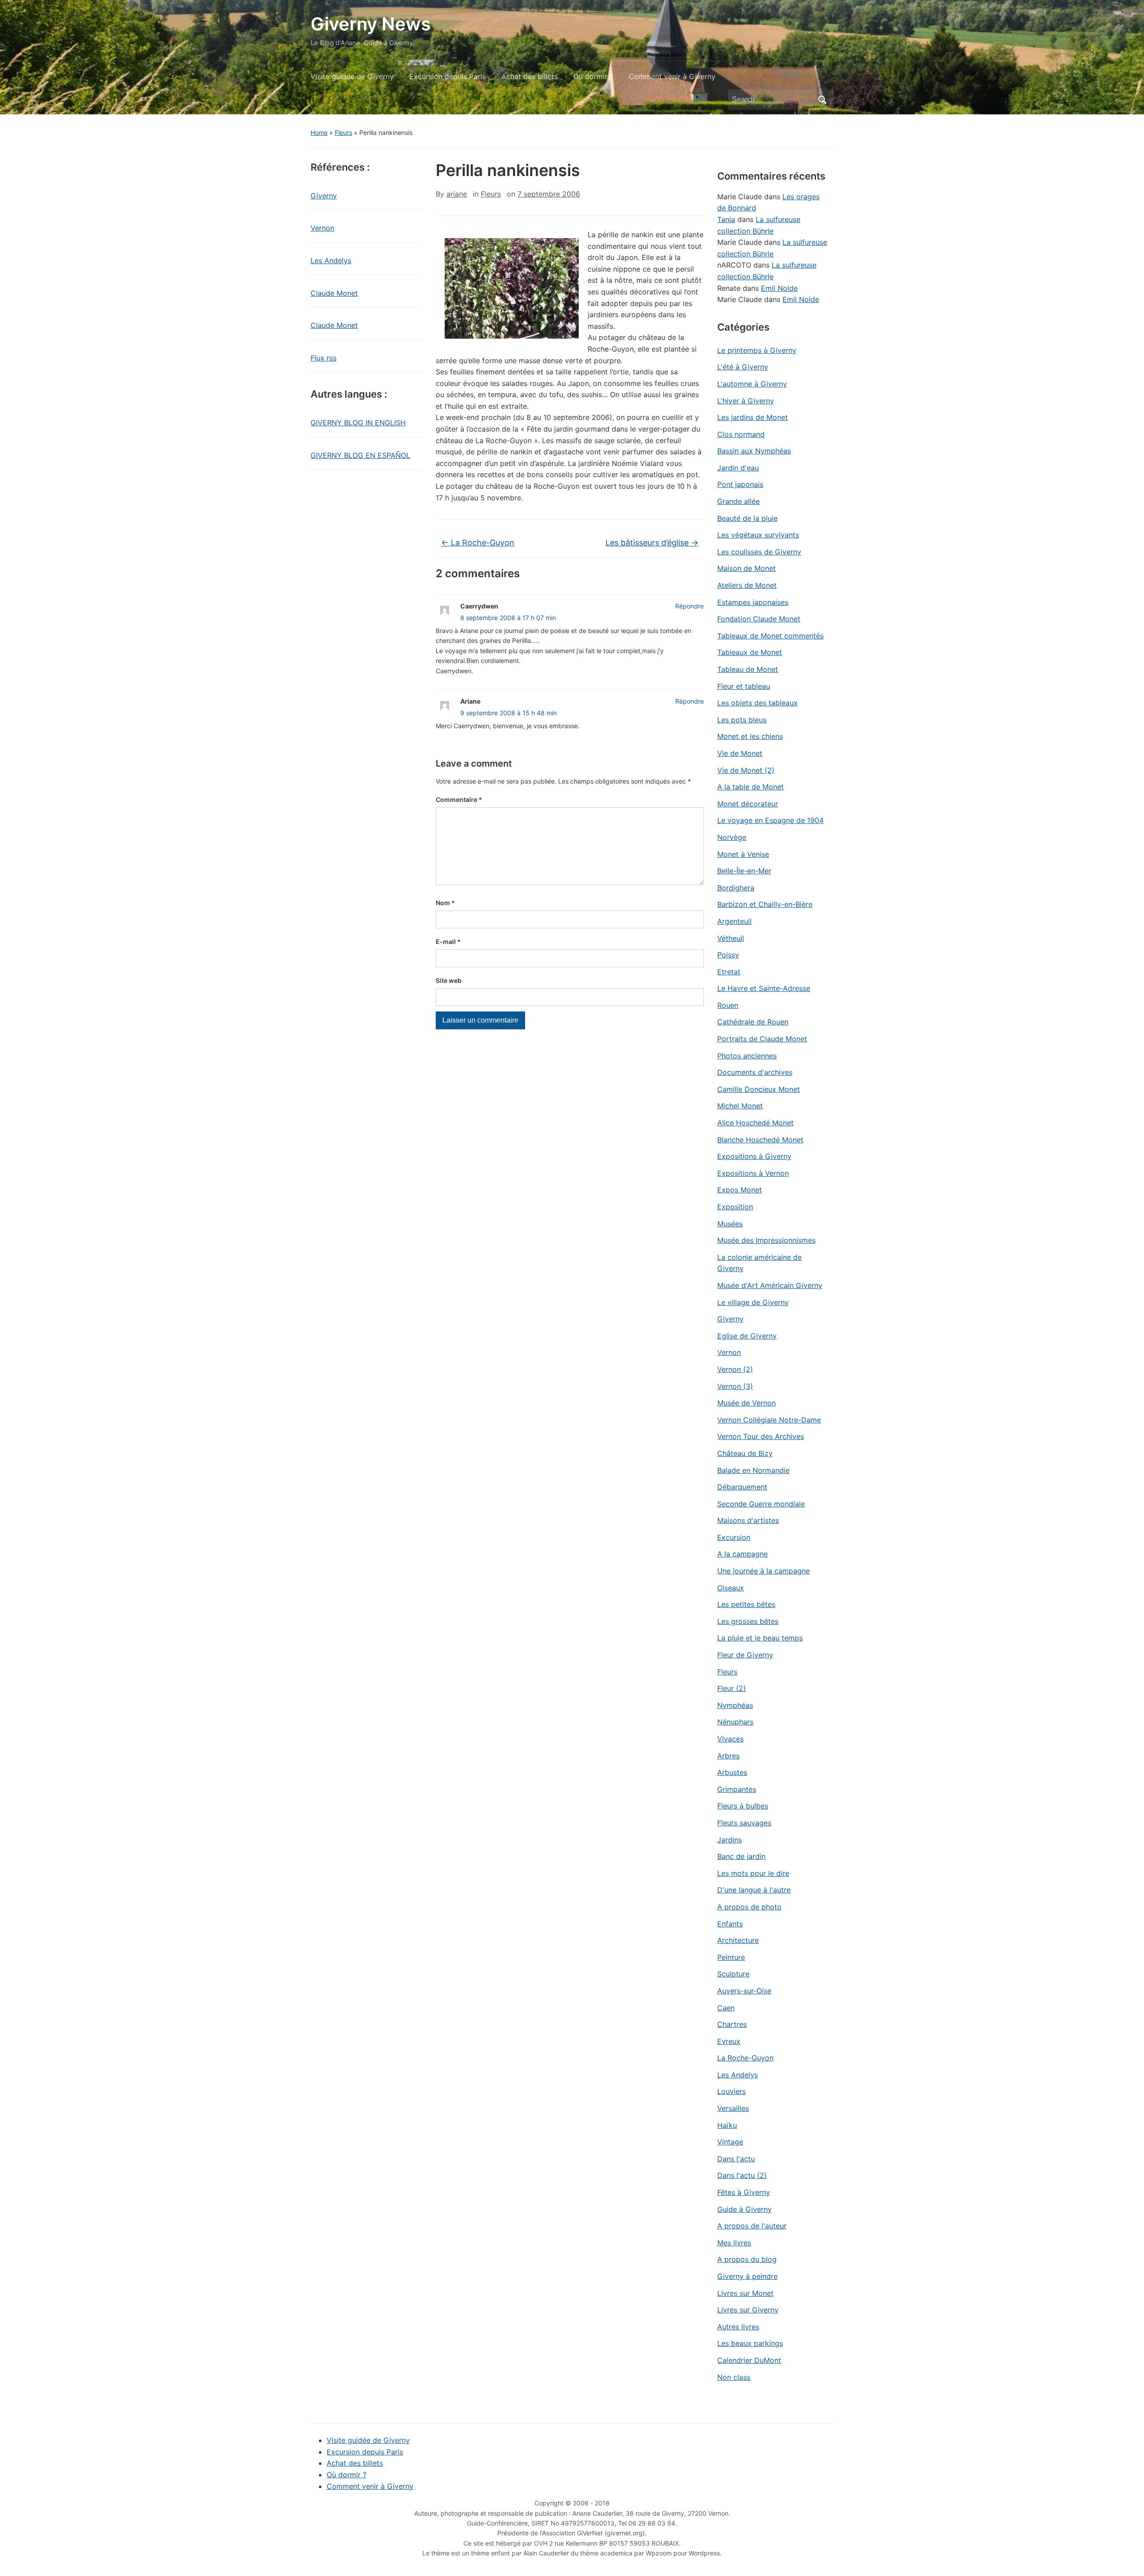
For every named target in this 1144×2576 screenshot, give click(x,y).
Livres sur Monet (745, 2293)
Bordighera (736, 888)
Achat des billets (530, 76)
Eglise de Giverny (747, 1336)
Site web (449, 980)
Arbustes (732, 1772)
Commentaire (459, 799)
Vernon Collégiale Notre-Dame (769, 1420)
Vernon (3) (735, 1386)
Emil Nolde (779, 288)
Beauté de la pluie (747, 518)
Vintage (730, 2142)
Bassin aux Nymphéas (754, 451)
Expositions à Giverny (754, 1156)
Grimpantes (737, 1789)
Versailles (733, 2108)
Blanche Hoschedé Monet (760, 1140)
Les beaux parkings (750, 2343)
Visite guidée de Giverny (352, 76)
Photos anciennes (747, 1056)
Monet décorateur (748, 804)
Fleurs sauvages (744, 1823)
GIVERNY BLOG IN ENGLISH (358, 423)
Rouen (728, 1005)
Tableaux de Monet (750, 652)
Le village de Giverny (753, 1302)
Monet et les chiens (750, 736)
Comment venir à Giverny (672, 76)
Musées (730, 1224)
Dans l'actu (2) (742, 2175)
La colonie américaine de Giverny (759, 1263)
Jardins (730, 1840)
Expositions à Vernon (753, 1173)
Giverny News (371, 24)
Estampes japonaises (753, 602)
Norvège (732, 837)
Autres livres (738, 2327)
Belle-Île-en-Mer (744, 871)
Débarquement (742, 1487)
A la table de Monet (751, 787)
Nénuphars (735, 1722)
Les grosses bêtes (748, 1621)
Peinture (731, 1957)
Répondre (690, 606)
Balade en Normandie (753, 1470)
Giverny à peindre (747, 2276)
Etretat (729, 972)
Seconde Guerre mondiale (761, 1504)
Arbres (728, 1756)
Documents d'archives (755, 1072)
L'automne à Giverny (752, 384)
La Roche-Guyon (478, 543)
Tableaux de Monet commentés (770, 636)
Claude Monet (334, 293)
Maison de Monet (747, 568)
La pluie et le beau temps (760, 1638)
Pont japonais (740, 484)
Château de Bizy (745, 1453)
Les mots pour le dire (753, 1873)
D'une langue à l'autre (754, 1890)
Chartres (732, 2024)
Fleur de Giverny (745, 1655)
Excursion (734, 1537)
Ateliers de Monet (747, 585)
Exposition (735, 1207)
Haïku (727, 2125)
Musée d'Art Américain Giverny (770, 1285)
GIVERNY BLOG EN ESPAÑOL (360, 455)
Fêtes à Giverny (744, 2192)
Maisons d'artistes (748, 1520)
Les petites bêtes (746, 1604)
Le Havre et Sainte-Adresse (764, 988)
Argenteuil (734, 921)
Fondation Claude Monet (759, 619)
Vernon (322, 228)
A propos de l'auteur (752, 2226)
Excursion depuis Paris (448, 76)
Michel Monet (740, 1106)
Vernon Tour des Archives (761, 1436)
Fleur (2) (732, 1688)
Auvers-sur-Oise (744, 1991)
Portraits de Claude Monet (762, 1039)
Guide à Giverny (744, 2209)
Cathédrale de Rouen (753, 1022)
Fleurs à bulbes (743, 1806)
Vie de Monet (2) (746, 770)
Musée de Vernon (747, 1403)
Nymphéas (735, 1705)
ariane (457, 194)
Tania (726, 219)
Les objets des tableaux (757, 703)
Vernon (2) (735, 1369)
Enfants (730, 1924)
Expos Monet (740, 1190)
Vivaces (730, 1739)
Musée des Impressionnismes (766, 1240)
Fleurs (343, 132)
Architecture (738, 1940)
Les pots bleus (742, 720)
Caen (726, 2008)
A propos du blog (747, 2259)
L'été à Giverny (743, 367)
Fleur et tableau (744, 686)
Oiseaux (731, 1588)
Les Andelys (331, 260)
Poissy (728, 955)
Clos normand (741, 434)
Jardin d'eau (738, 468)
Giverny (324, 196)
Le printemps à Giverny (757, 350)
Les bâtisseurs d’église (652, 543)
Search (822, 100)
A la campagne (742, 1554)
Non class (734, 2377)
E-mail (448, 942)
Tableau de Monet (748, 669)
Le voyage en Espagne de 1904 (770, 820)
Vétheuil (731, 938)
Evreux (729, 2041)
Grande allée (738, 501)
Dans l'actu (736, 2159)
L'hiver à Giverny (746, 401)
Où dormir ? (593, 76)
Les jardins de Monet (753, 417)
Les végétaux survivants (758, 535)
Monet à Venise (743, 854)
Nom (445, 903)
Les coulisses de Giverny (759, 552)
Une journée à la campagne (763, 1571)
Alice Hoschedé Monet (755, 1123)
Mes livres (734, 2243)
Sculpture (733, 1974)
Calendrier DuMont (749, 2360)
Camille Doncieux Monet (759, 1089)
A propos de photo (749, 1907)
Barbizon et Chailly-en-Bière (765, 904)
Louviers (732, 2091)
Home (319, 132)
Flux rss (324, 358)
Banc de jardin (741, 1856)
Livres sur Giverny (748, 2310)
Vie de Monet (740, 753)
